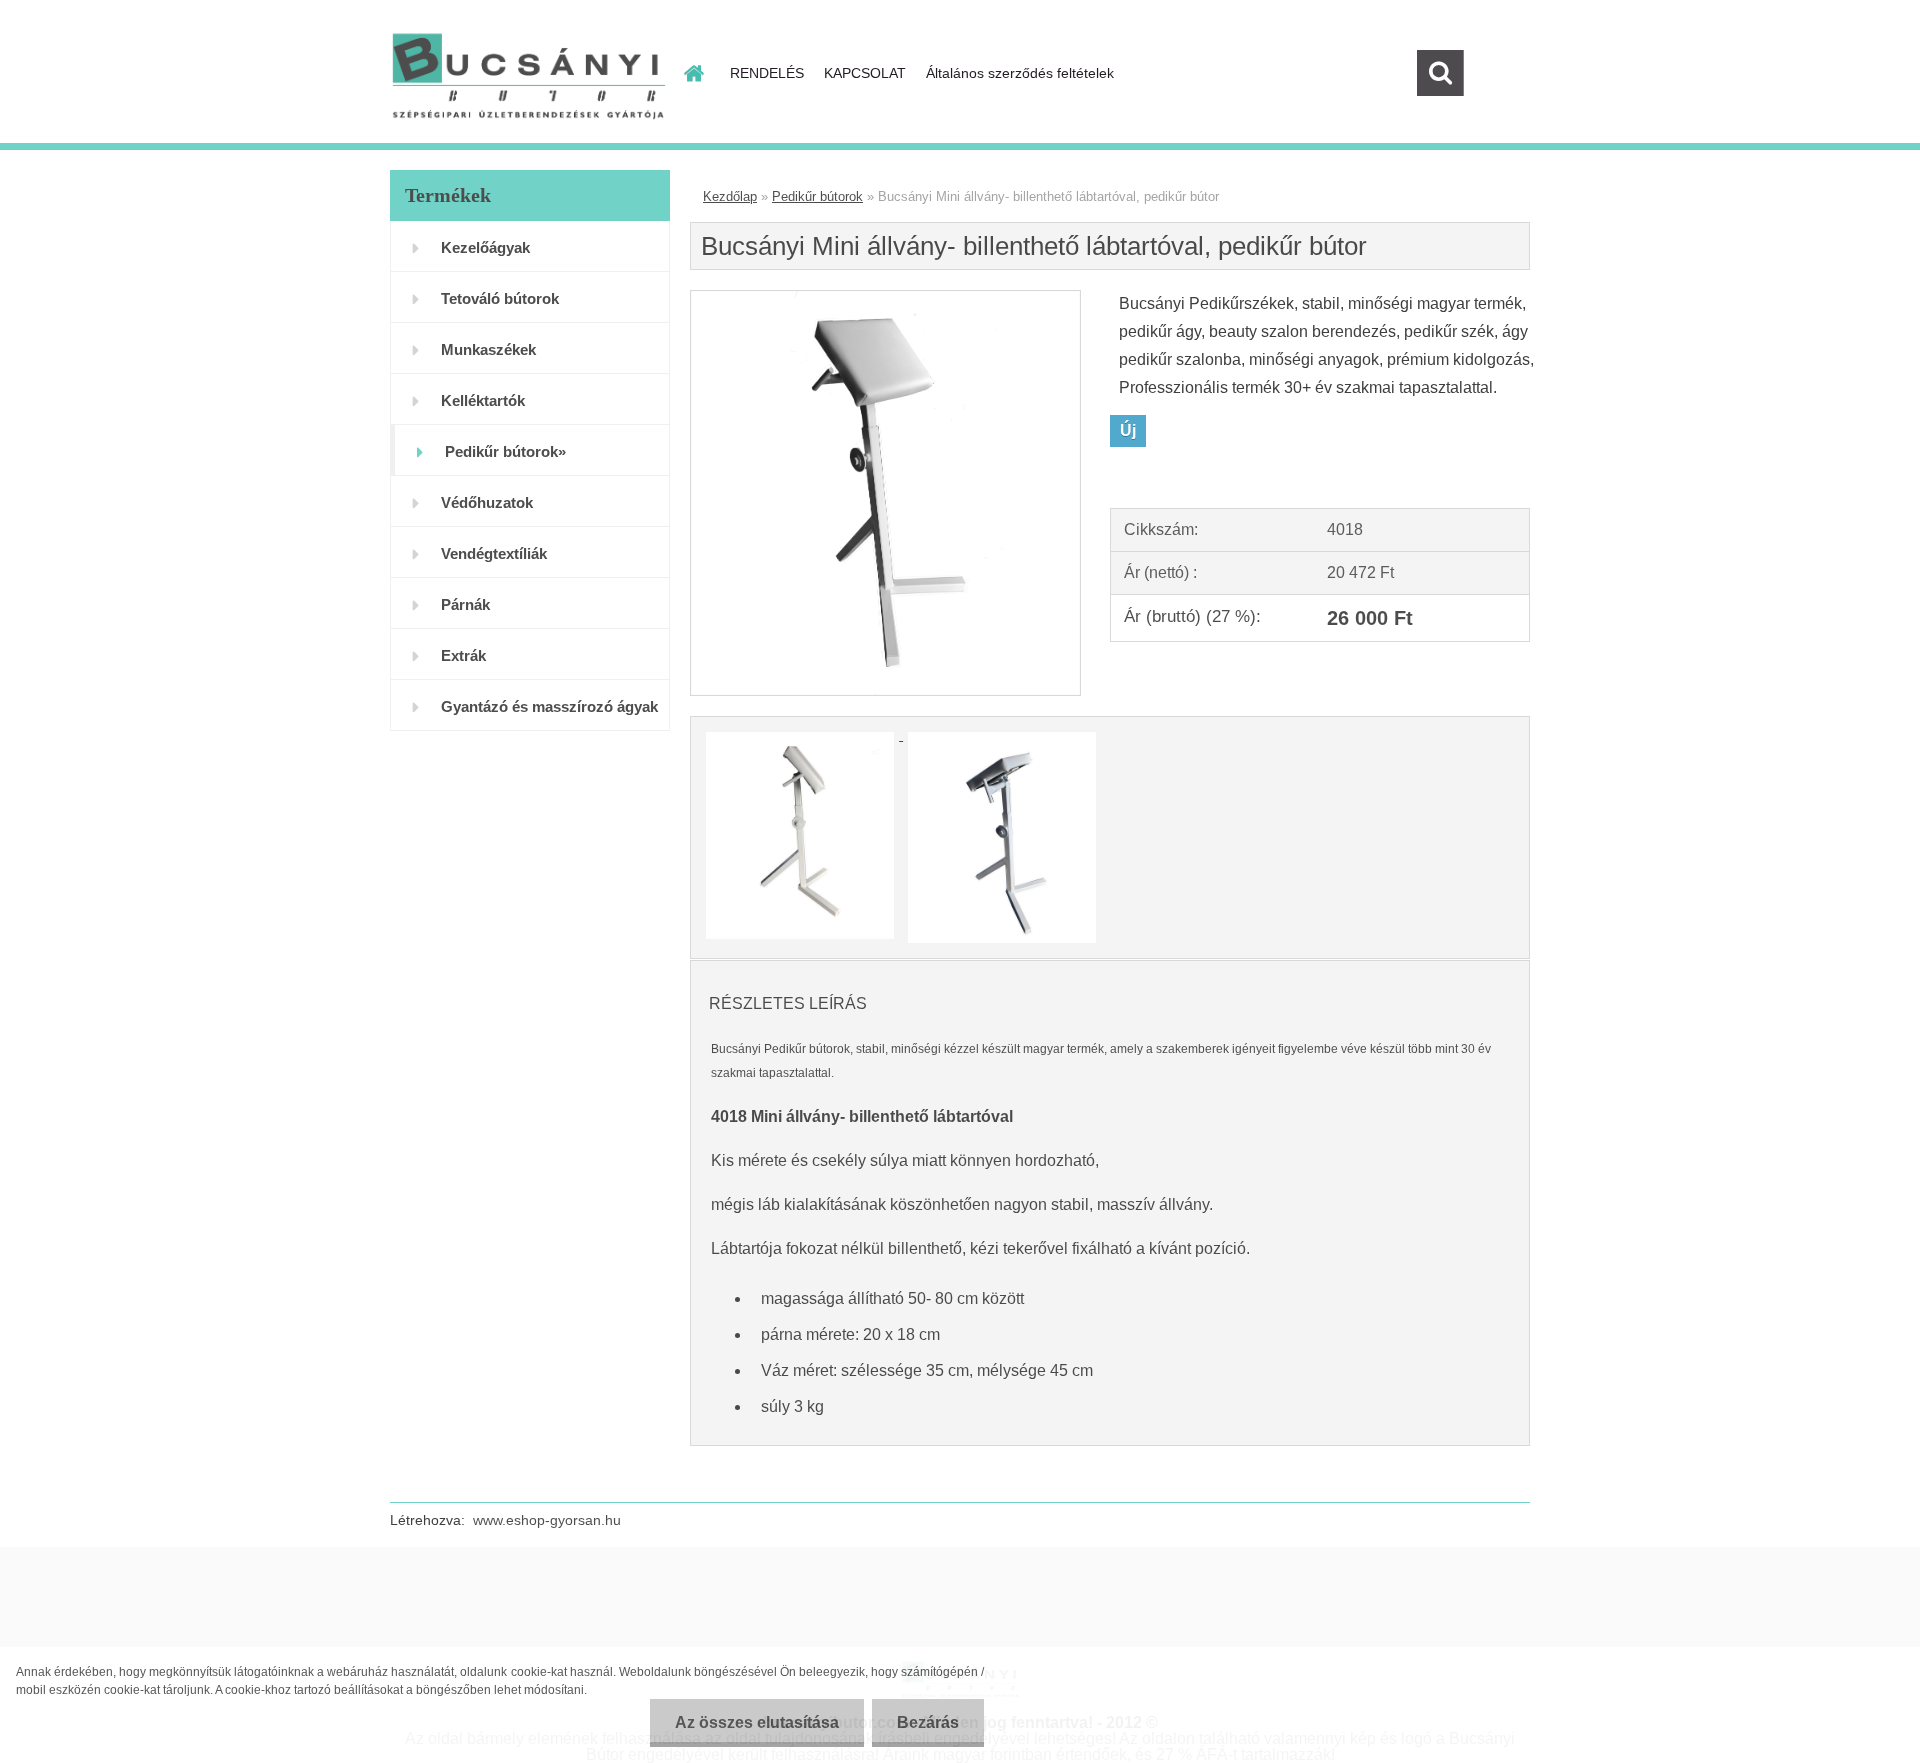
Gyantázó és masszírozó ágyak (549, 706)
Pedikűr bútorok (817, 196)
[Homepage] (692, 73)
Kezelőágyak (485, 247)
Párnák (465, 604)
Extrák (463, 655)
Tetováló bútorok (500, 298)
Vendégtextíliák (494, 553)
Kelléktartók (483, 400)
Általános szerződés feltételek (1020, 73)
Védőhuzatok (487, 502)
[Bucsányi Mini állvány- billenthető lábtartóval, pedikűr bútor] (885, 298)
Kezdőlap (730, 196)
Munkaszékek (488, 349)
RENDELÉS (767, 73)
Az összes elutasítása (757, 1722)
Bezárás (928, 1722)
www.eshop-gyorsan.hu (547, 1520)
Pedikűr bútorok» (505, 451)
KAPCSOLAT (865, 73)
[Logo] (527, 74)
